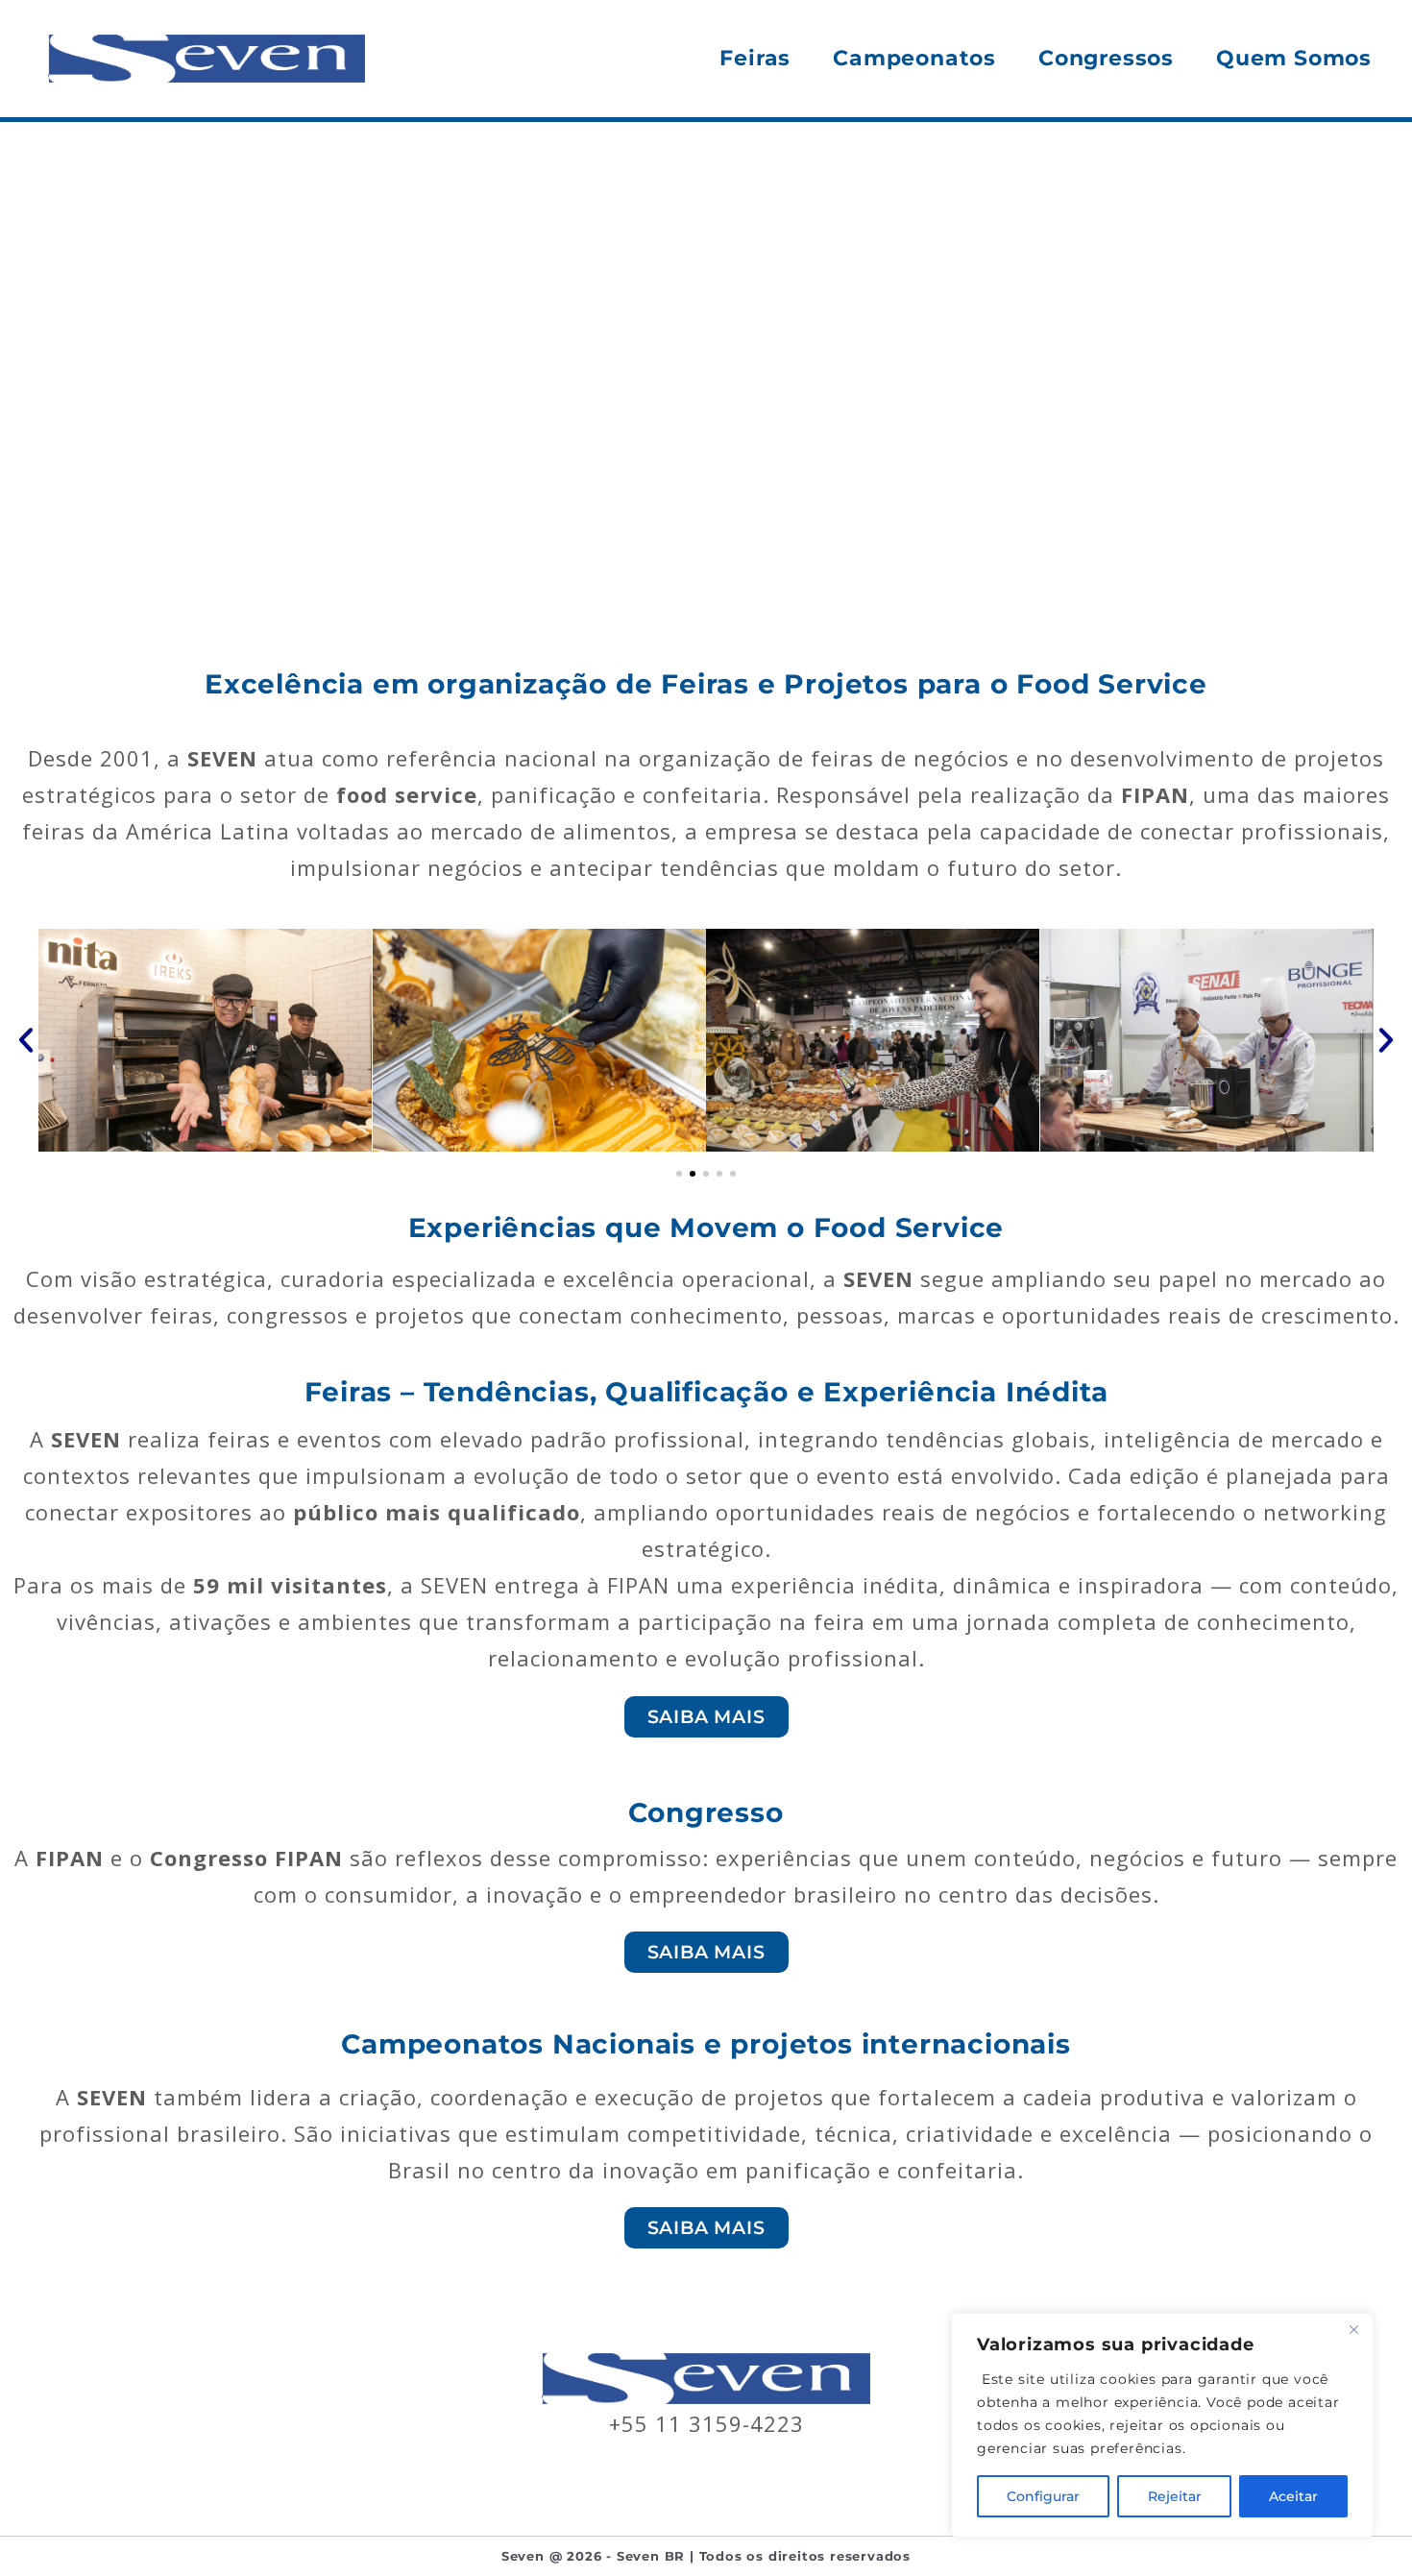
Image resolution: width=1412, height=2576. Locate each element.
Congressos (1106, 58)
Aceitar (1293, 2496)
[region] (1162, 2425)
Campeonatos (914, 58)
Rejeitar (1175, 2496)
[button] (26, 1040)
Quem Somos (1294, 58)
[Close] (1353, 2329)
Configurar (1043, 2496)
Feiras (755, 58)
